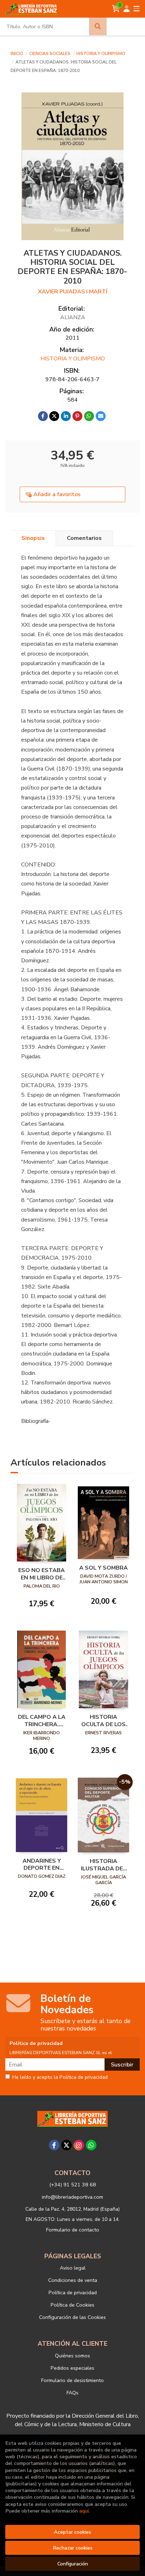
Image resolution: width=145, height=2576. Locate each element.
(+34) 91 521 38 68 (73, 2185)
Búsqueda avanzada (125, 26)
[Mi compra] (116, 9)
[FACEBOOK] (54, 2145)
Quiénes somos (72, 2356)
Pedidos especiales (72, 2368)
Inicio (17, 54)
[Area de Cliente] (127, 9)
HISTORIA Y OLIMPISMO (101, 54)
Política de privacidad (73, 2292)
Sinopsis (33, 538)
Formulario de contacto (73, 2230)
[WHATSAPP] (91, 2145)
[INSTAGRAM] (79, 2145)
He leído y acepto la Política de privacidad (60, 2077)
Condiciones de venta (73, 2280)
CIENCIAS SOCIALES (50, 54)
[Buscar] (98, 26)
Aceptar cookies (72, 2532)
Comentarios (84, 538)
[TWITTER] (67, 2145)
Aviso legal (73, 2268)
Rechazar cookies (73, 2548)
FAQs (72, 2393)
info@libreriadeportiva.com (72, 2197)
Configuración (73, 2564)
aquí (84, 2511)
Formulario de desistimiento (72, 2380)
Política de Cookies (72, 2305)
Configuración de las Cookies (72, 2317)
